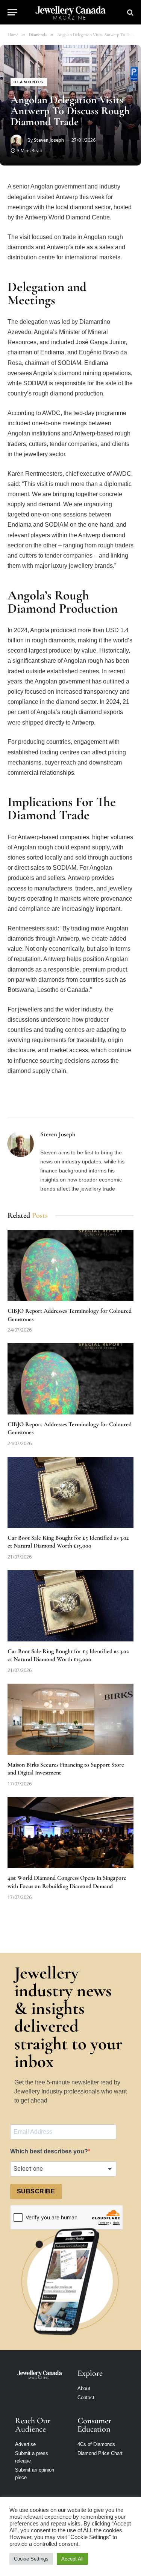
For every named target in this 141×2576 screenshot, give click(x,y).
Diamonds (29, 82)
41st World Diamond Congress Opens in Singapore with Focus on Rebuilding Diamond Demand (67, 1882)
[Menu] (12, 12)
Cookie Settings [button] (31, 2559)
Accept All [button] (72, 2559)
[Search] (130, 12)
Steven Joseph (49, 140)
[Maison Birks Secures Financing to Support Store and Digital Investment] (70, 1719)
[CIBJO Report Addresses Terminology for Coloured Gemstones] (70, 1265)
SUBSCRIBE (36, 2191)
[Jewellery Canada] (70, 12)
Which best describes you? (49, 2151)
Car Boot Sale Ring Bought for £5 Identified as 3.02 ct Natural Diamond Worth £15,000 (68, 1542)
